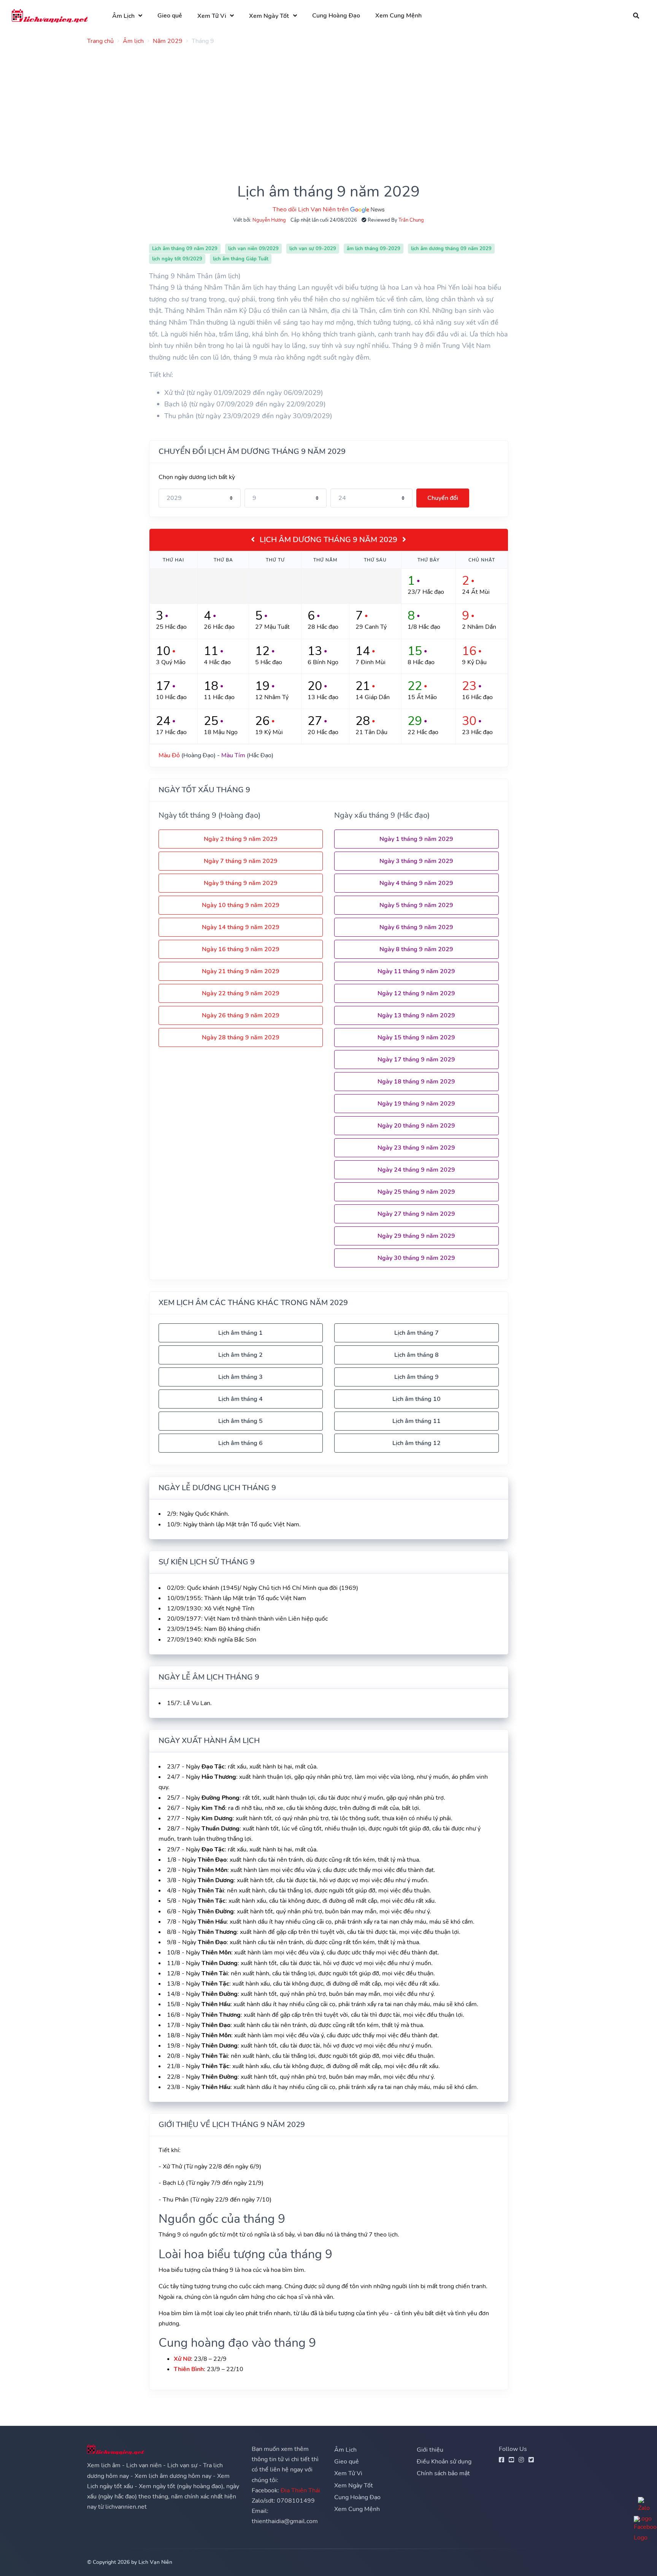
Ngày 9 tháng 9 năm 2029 (241, 883)
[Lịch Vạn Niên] (50, 16)
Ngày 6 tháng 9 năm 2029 (416, 927)
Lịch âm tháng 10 (417, 1399)
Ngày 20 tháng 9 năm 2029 (416, 1126)
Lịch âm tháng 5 (240, 1421)
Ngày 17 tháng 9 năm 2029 (416, 1060)
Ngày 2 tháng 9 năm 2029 (241, 839)
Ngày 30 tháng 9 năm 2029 (416, 1258)
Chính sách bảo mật (443, 2473)
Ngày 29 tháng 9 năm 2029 (416, 1236)
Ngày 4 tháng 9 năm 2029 (416, 883)
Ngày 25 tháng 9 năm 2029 (416, 1192)
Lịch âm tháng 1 (240, 1333)
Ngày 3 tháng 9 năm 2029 (416, 861)
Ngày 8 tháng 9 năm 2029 (416, 949)
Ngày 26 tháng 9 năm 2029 (241, 1015)
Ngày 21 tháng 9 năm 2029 (241, 971)
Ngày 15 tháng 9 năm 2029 (416, 1037)
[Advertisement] (315, 104)
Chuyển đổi (443, 498)
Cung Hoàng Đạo (336, 16)
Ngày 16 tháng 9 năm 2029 (241, 949)
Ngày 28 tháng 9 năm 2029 (241, 1037)
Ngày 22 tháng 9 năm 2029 (241, 993)
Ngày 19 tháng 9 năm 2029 (416, 1104)
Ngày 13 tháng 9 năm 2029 (416, 1015)
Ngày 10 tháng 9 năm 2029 (241, 905)
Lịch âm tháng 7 (417, 1333)
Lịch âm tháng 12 (417, 1443)
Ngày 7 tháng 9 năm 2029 (241, 861)
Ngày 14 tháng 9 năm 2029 (241, 927)
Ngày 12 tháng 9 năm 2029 (416, 993)
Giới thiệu (430, 2450)
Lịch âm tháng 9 (417, 1377)
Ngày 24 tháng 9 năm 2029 (416, 1170)
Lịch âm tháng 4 (240, 1399)
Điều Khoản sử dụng (444, 2462)
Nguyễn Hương (269, 220)
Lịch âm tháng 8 (417, 1355)
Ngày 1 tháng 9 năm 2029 (416, 839)
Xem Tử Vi (212, 16)
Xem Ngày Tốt (269, 16)
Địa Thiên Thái (300, 2490)
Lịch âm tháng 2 (240, 1355)
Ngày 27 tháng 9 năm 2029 (416, 1214)
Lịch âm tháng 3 (240, 1377)
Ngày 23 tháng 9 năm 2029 (416, 1148)
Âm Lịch (123, 16)
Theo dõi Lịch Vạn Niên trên (311, 209)
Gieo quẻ (170, 16)
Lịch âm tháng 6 (240, 1443)
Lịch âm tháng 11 (417, 1421)
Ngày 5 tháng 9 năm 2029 (416, 905)
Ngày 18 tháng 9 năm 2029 (416, 1082)
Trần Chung (411, 220)
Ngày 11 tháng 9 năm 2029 (416, 971)
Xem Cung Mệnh (398, 16)
